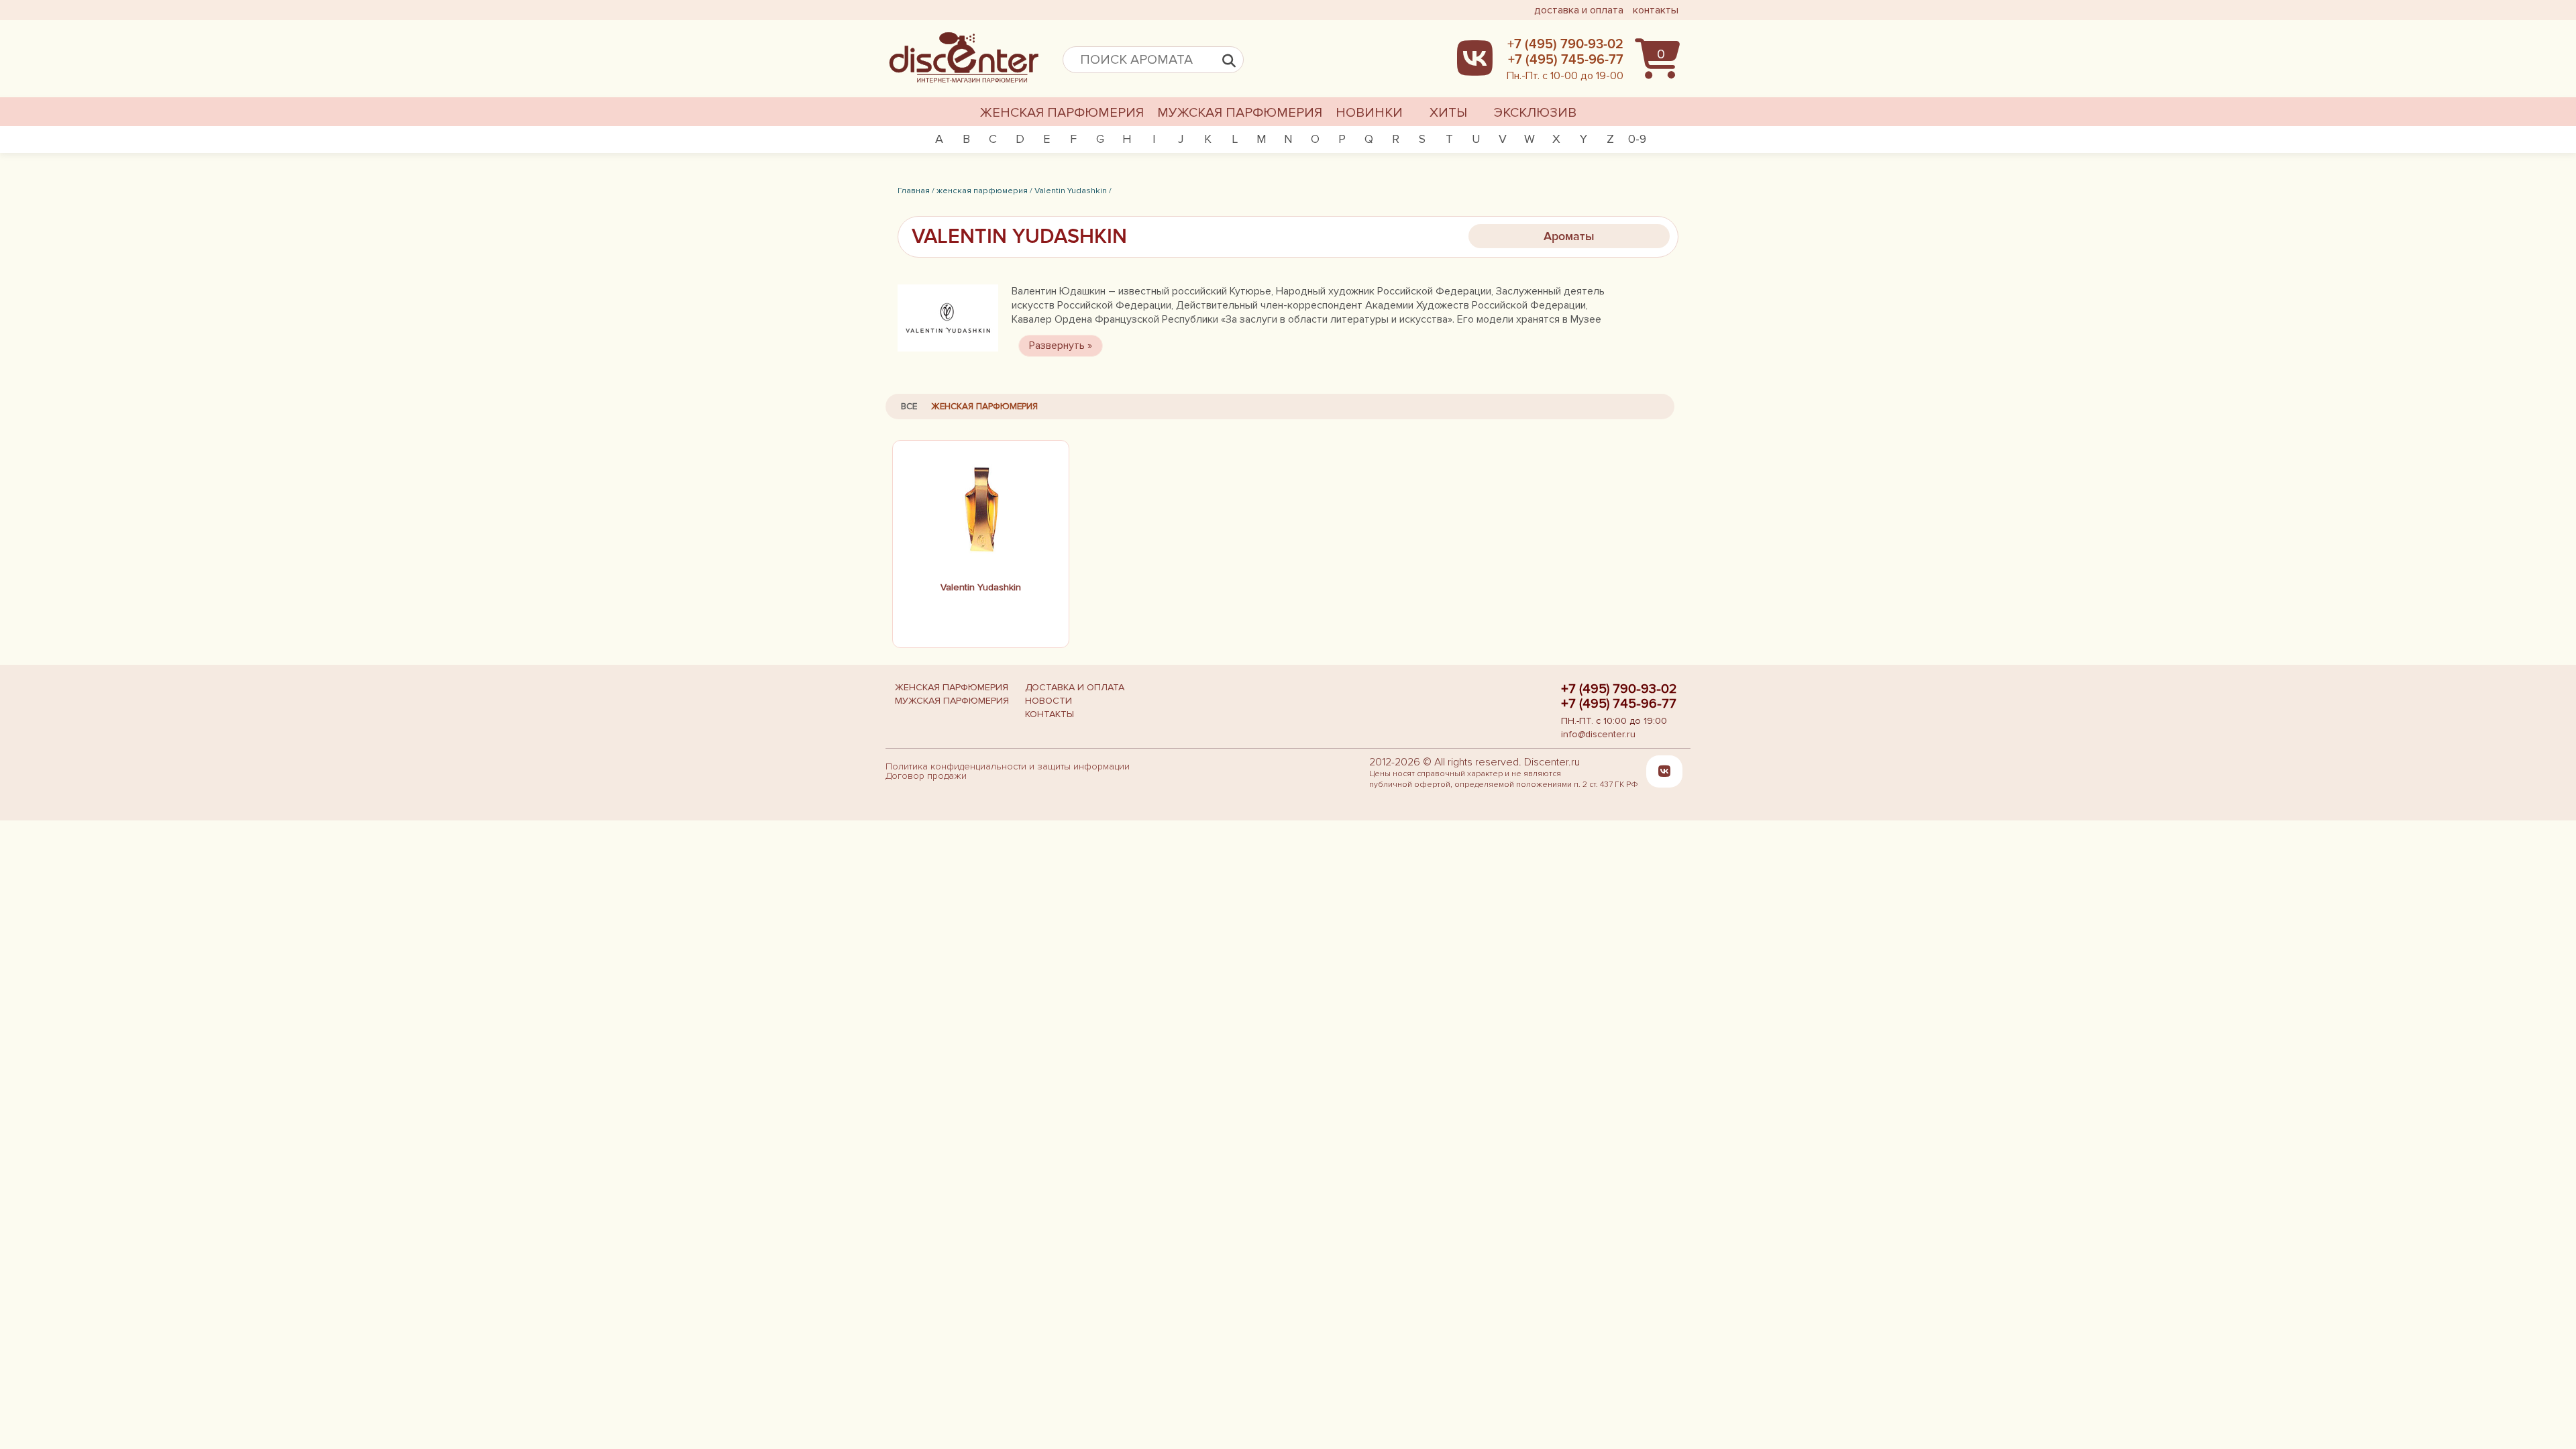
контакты (1656, 10)
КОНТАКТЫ (1050, 714)
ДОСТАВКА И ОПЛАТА (1075, 687)
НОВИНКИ (1369, 113)
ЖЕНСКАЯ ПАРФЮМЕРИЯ (1062, 113)
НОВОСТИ (1049, 701)
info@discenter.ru (1598, 734)
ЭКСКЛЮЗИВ (1535, 113)
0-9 (1637, 139)
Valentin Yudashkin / (1073, 191)
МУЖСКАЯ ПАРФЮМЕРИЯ (1240, 113)
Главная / (916, 191)
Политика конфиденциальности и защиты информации (1008, 766)
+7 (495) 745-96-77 (1619, 704)
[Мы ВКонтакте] (1664, 771)
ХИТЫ (1448, 113)
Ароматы (1569, 236)
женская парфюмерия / (984, 191)
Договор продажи (926, 776)
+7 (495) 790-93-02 (1619, 689)
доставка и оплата (1579, 10)
